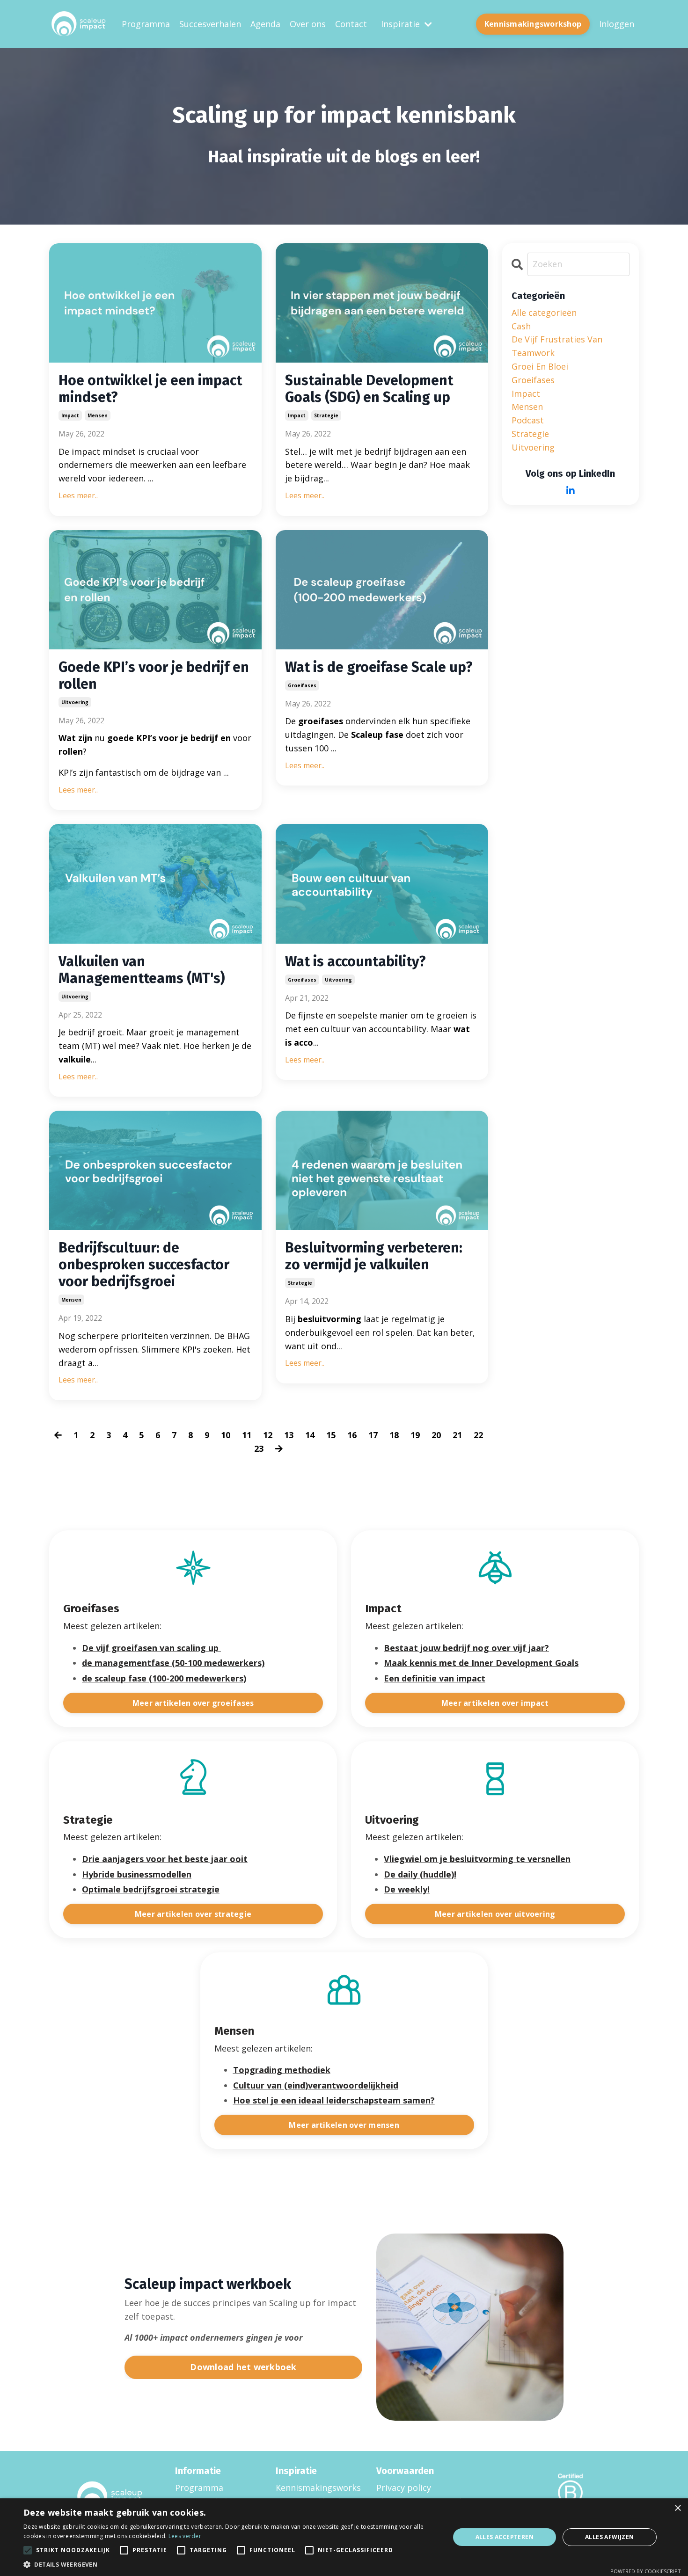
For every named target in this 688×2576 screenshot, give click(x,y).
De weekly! (407, 1889)
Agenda (265, 24)
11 (247, 1435)
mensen (98, 415)
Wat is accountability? (355, 961)
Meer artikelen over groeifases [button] (193, 1703)
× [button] (677, 2508)
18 (394, 1435)
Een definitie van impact (435, 1678)
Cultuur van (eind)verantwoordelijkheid (316, 2085)
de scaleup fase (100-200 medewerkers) (164, 1678)
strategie (326, 415)
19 (415, 1435)
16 (352, 1435)
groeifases (302, 685)
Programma (146, 24)
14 (310, 1435)
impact (70, 415)
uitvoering (75, 702)
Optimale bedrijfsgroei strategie (151, 1889)
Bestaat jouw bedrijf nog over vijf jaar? (466, 1648)
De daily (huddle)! (420, 1874)
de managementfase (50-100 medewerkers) (173, 1663)
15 (331, 1435)
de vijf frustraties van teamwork (557, 346)
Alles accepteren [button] (505, 2537)
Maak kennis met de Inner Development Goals (481, 1663)
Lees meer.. (78, 495)
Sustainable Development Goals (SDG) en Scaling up (369, 389)
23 (259, 1448)
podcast (528, 420)
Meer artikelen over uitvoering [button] (495, 1914)
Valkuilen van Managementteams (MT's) (142, 970)
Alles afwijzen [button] (610, 2537)
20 (436, 1435)
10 (226, 1435)
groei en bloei (540, 366)
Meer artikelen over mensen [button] (344, 2125)
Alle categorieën (544, 313)
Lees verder (185, 2536)
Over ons (308, 24)
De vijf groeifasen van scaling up (150, 1648)
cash (521, 326)
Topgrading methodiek (282, 2070)
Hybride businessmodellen (137, 1874)
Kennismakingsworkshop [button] (533, 24)
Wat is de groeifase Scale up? (379, 667)
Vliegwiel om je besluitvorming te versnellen (477, 1859)
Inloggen (617, 24)
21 (457, 1435)
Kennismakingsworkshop (314, 2488)
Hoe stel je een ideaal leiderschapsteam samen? (334, 2100)
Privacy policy (404, 2488)
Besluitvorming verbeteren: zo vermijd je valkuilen (374, 1256)
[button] (230, 2564)
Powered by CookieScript (646, 2571)
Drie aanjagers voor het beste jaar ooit (165, 1859)
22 (478, 1435)
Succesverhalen (210, 24)
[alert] (344, 2537)
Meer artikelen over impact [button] (495, 1703)
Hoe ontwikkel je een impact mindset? (150, 389)
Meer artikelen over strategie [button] (193, 1914)
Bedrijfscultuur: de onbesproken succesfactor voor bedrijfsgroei (144, 1265)
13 (289, 1435)
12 (268, 1435)
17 (373, 1435)
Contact (351, 24)
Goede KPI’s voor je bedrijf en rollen (154, 676)
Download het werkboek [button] (243, 2367)
